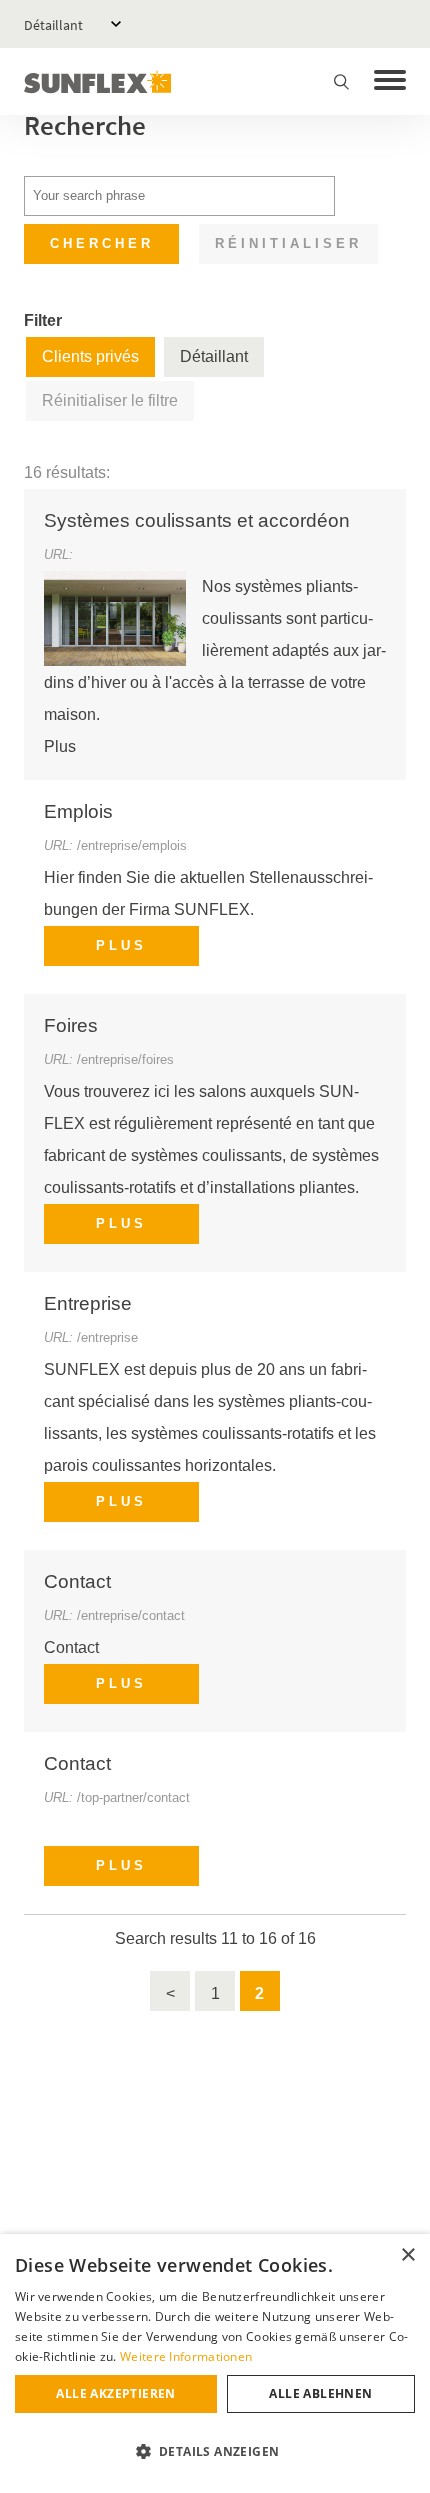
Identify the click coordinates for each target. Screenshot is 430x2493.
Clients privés (90, 356)
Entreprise (88, 1303)
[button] (215, 2452)
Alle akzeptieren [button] (115, 2393)
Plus (121, 945)
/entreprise (107, 1337)
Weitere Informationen (186, 2356)
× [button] (407, 2255)
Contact (77, 1581)
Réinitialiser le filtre (110, 400)
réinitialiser (288, 243)
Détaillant (53, 25)
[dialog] (215, 2363)
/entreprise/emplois (132, 845)
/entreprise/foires (125, 1059)
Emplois (78, 811)
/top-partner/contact (133, 1797)
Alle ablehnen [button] (320, 2393)
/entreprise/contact (131, 1615)
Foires (71, 1025)
